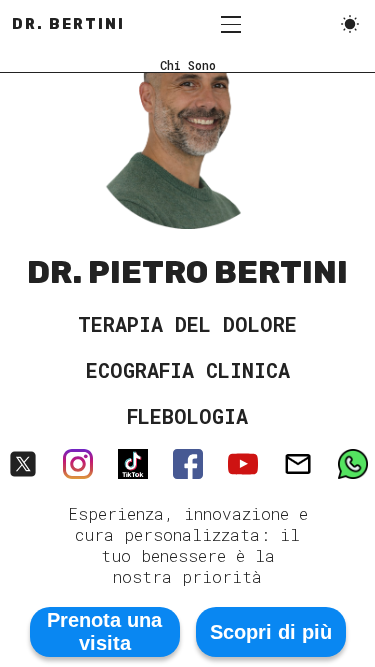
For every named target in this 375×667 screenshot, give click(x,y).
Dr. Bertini (68, 24)
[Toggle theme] (350, 24)
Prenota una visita (104, 631)
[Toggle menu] (231, 24)
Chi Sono (188, 65)
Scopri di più (271, 632)
